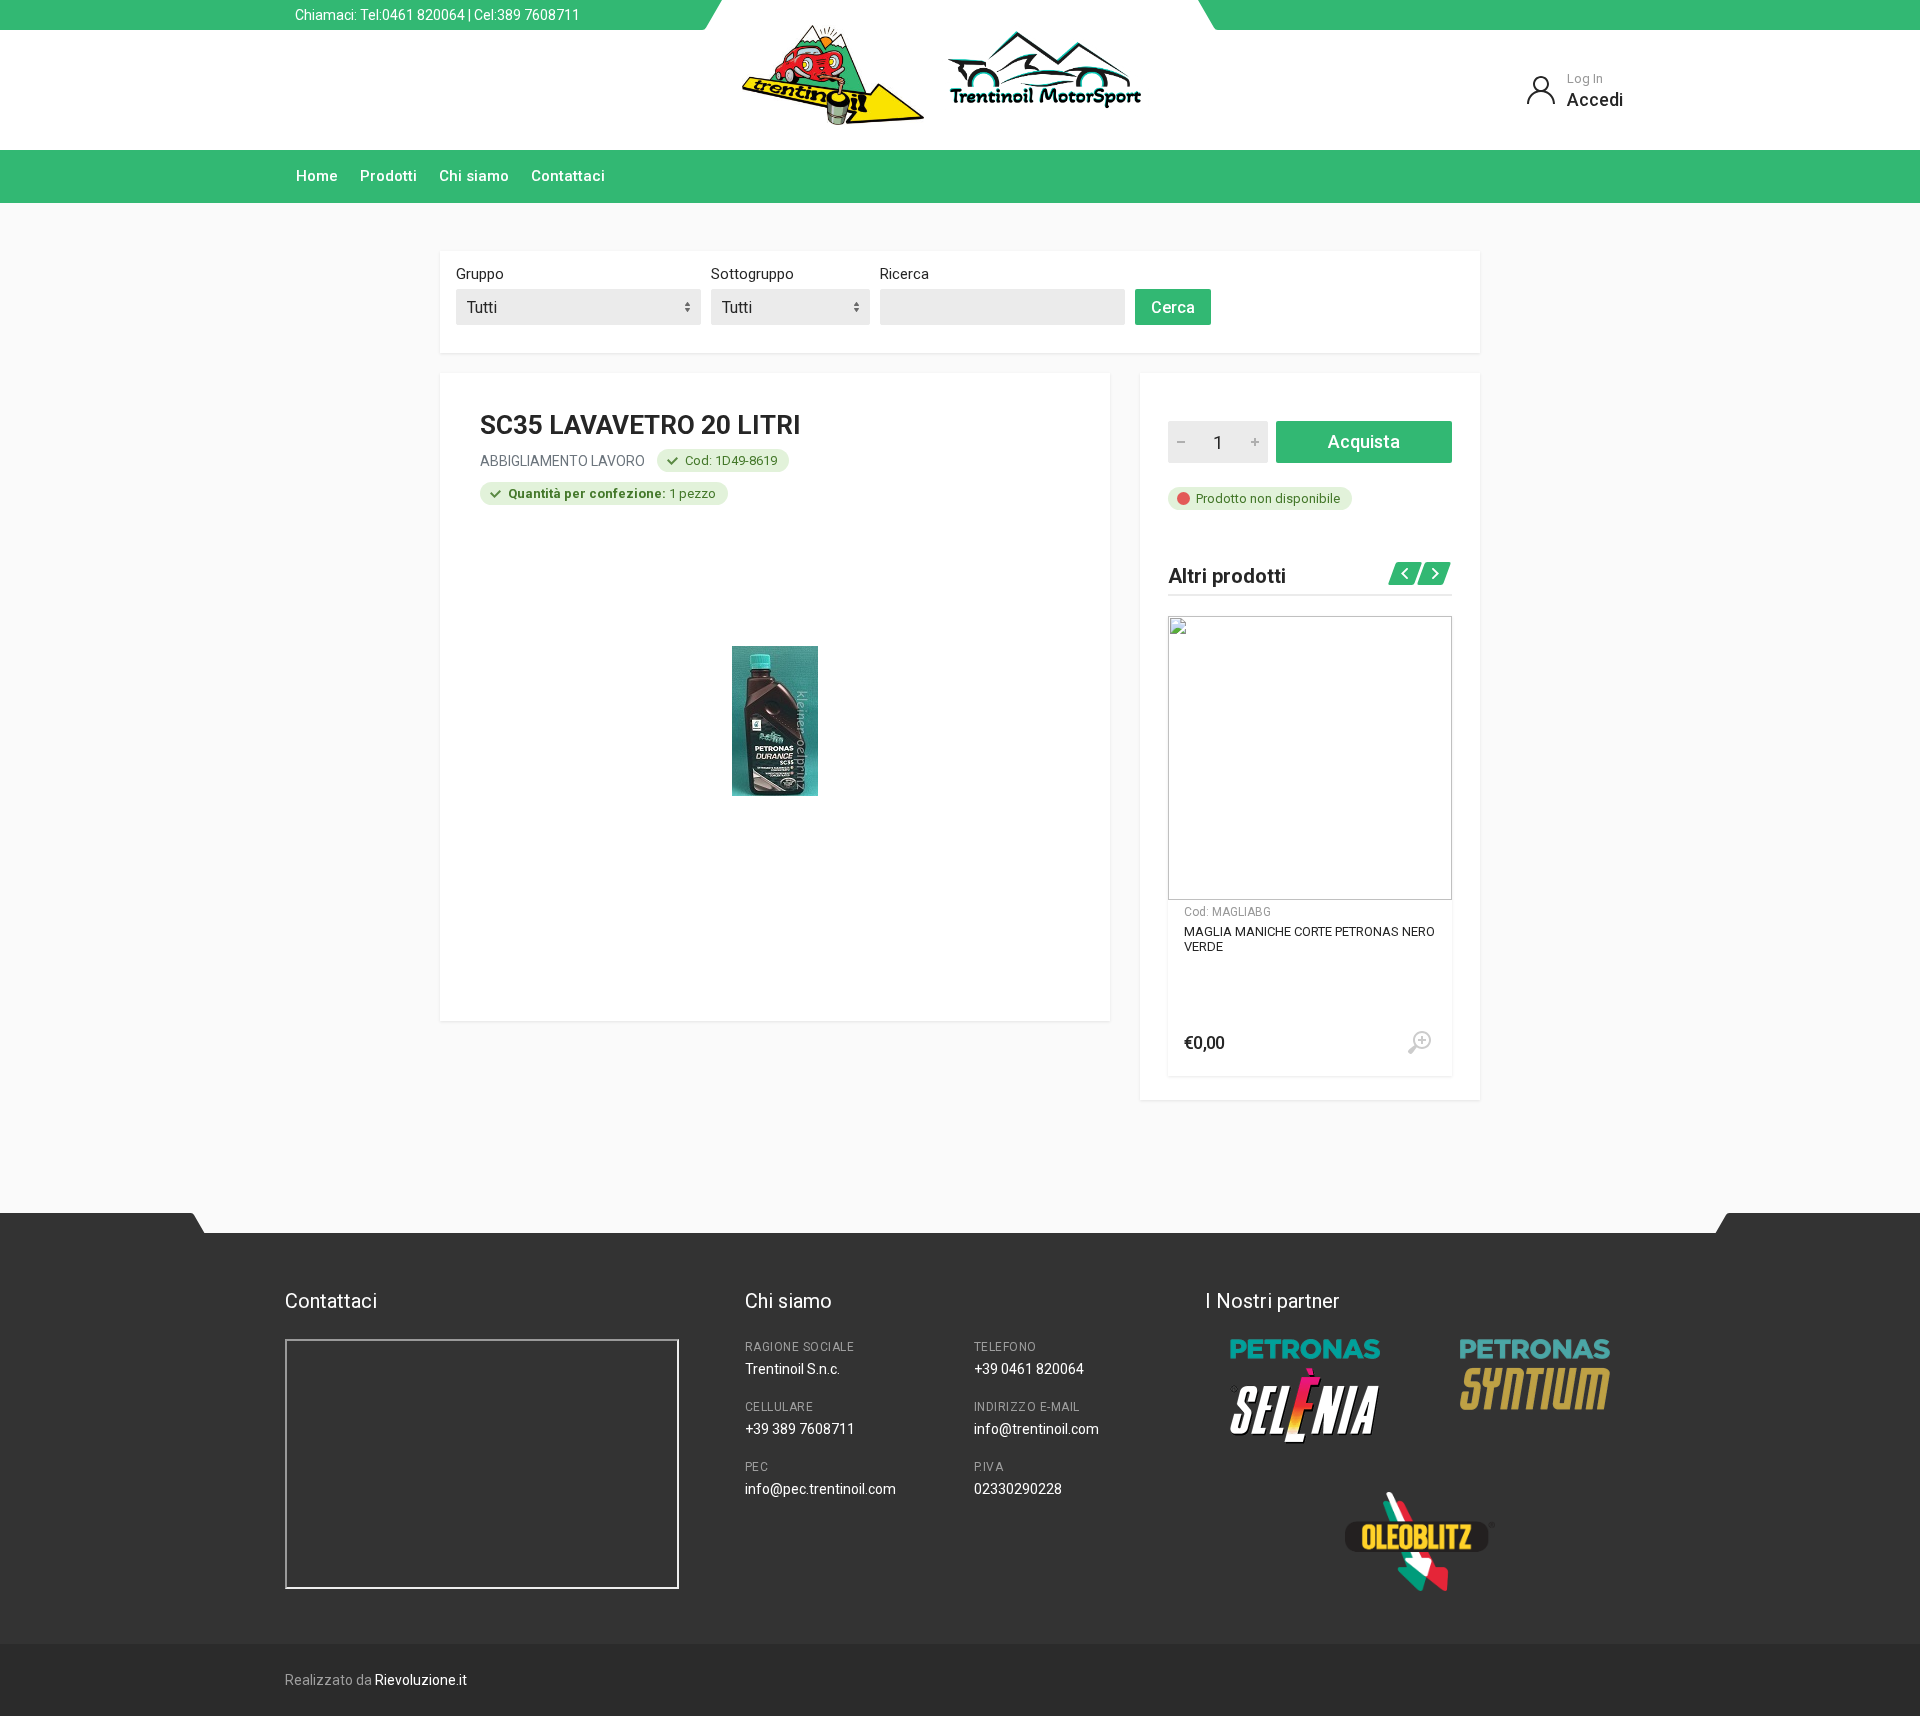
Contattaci (568, 176)
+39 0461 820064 (1029, 1369)
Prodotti (388, 176)
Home (317, 176)
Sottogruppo (752, 274)
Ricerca (904, 274)
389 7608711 (538, 15)
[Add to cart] (1419, 1043)
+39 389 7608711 (800, 1429)
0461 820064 (423, 15)
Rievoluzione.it (421, 1680)
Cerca (1173, 307)
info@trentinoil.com (1036, 1429)
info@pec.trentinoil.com (820, 1489)
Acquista (1364, 441)
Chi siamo (474, 176)
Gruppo (480, 274)
